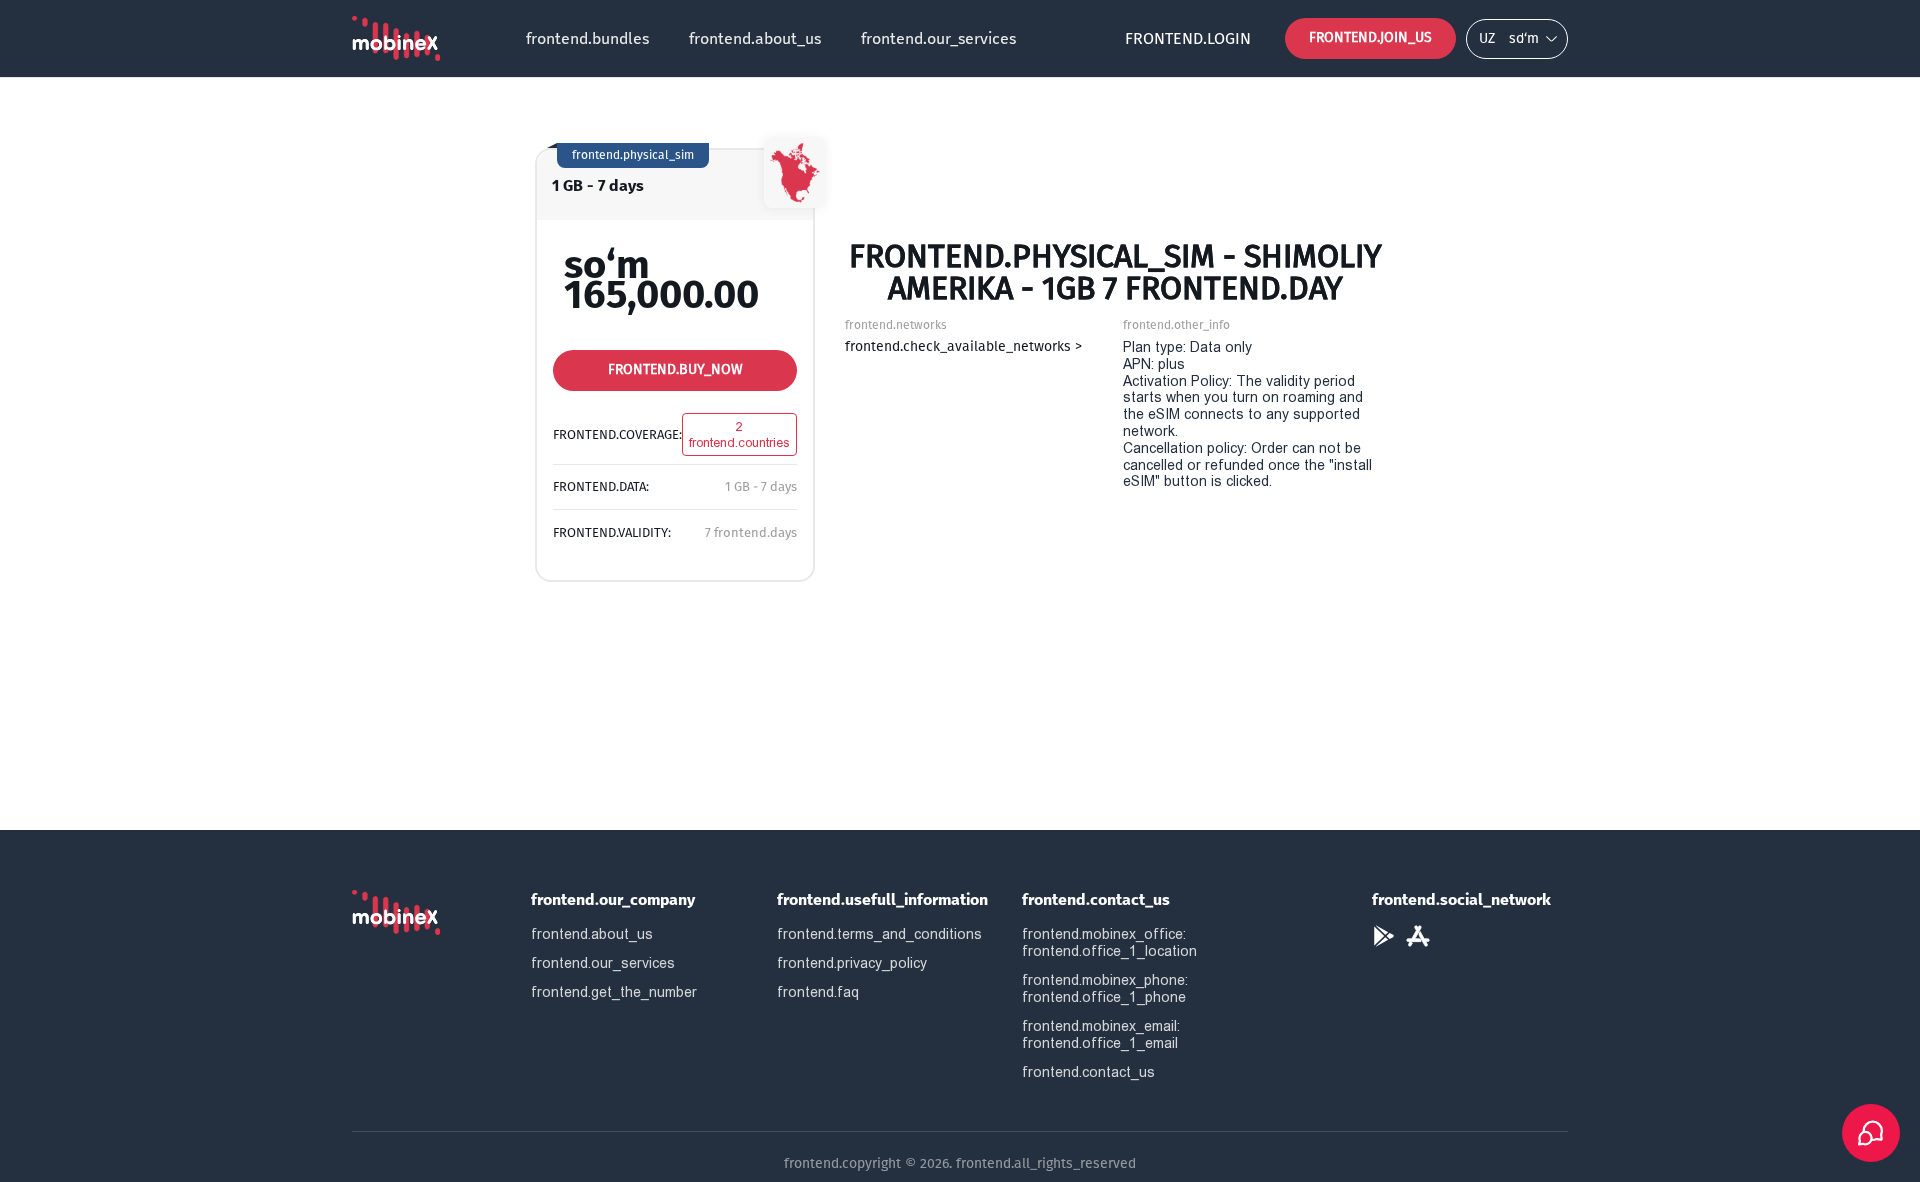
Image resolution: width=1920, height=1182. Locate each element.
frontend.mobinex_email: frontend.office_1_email (1101, 1034)
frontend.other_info (1176, 325)
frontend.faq (818, 992)
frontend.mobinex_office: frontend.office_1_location (1109, 942)
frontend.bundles (587, 38)
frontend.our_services (938, 38)
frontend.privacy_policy (852, 963)
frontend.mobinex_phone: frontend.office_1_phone (1105, 988)
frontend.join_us (1370, 37)
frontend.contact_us (1088, 1072)
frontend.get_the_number (614, 992)
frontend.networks (896, 325)
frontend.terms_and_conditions (879, 934)
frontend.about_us (755, 38)
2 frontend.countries (739, 434)
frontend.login (1188, 38)
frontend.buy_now (675, 369)
